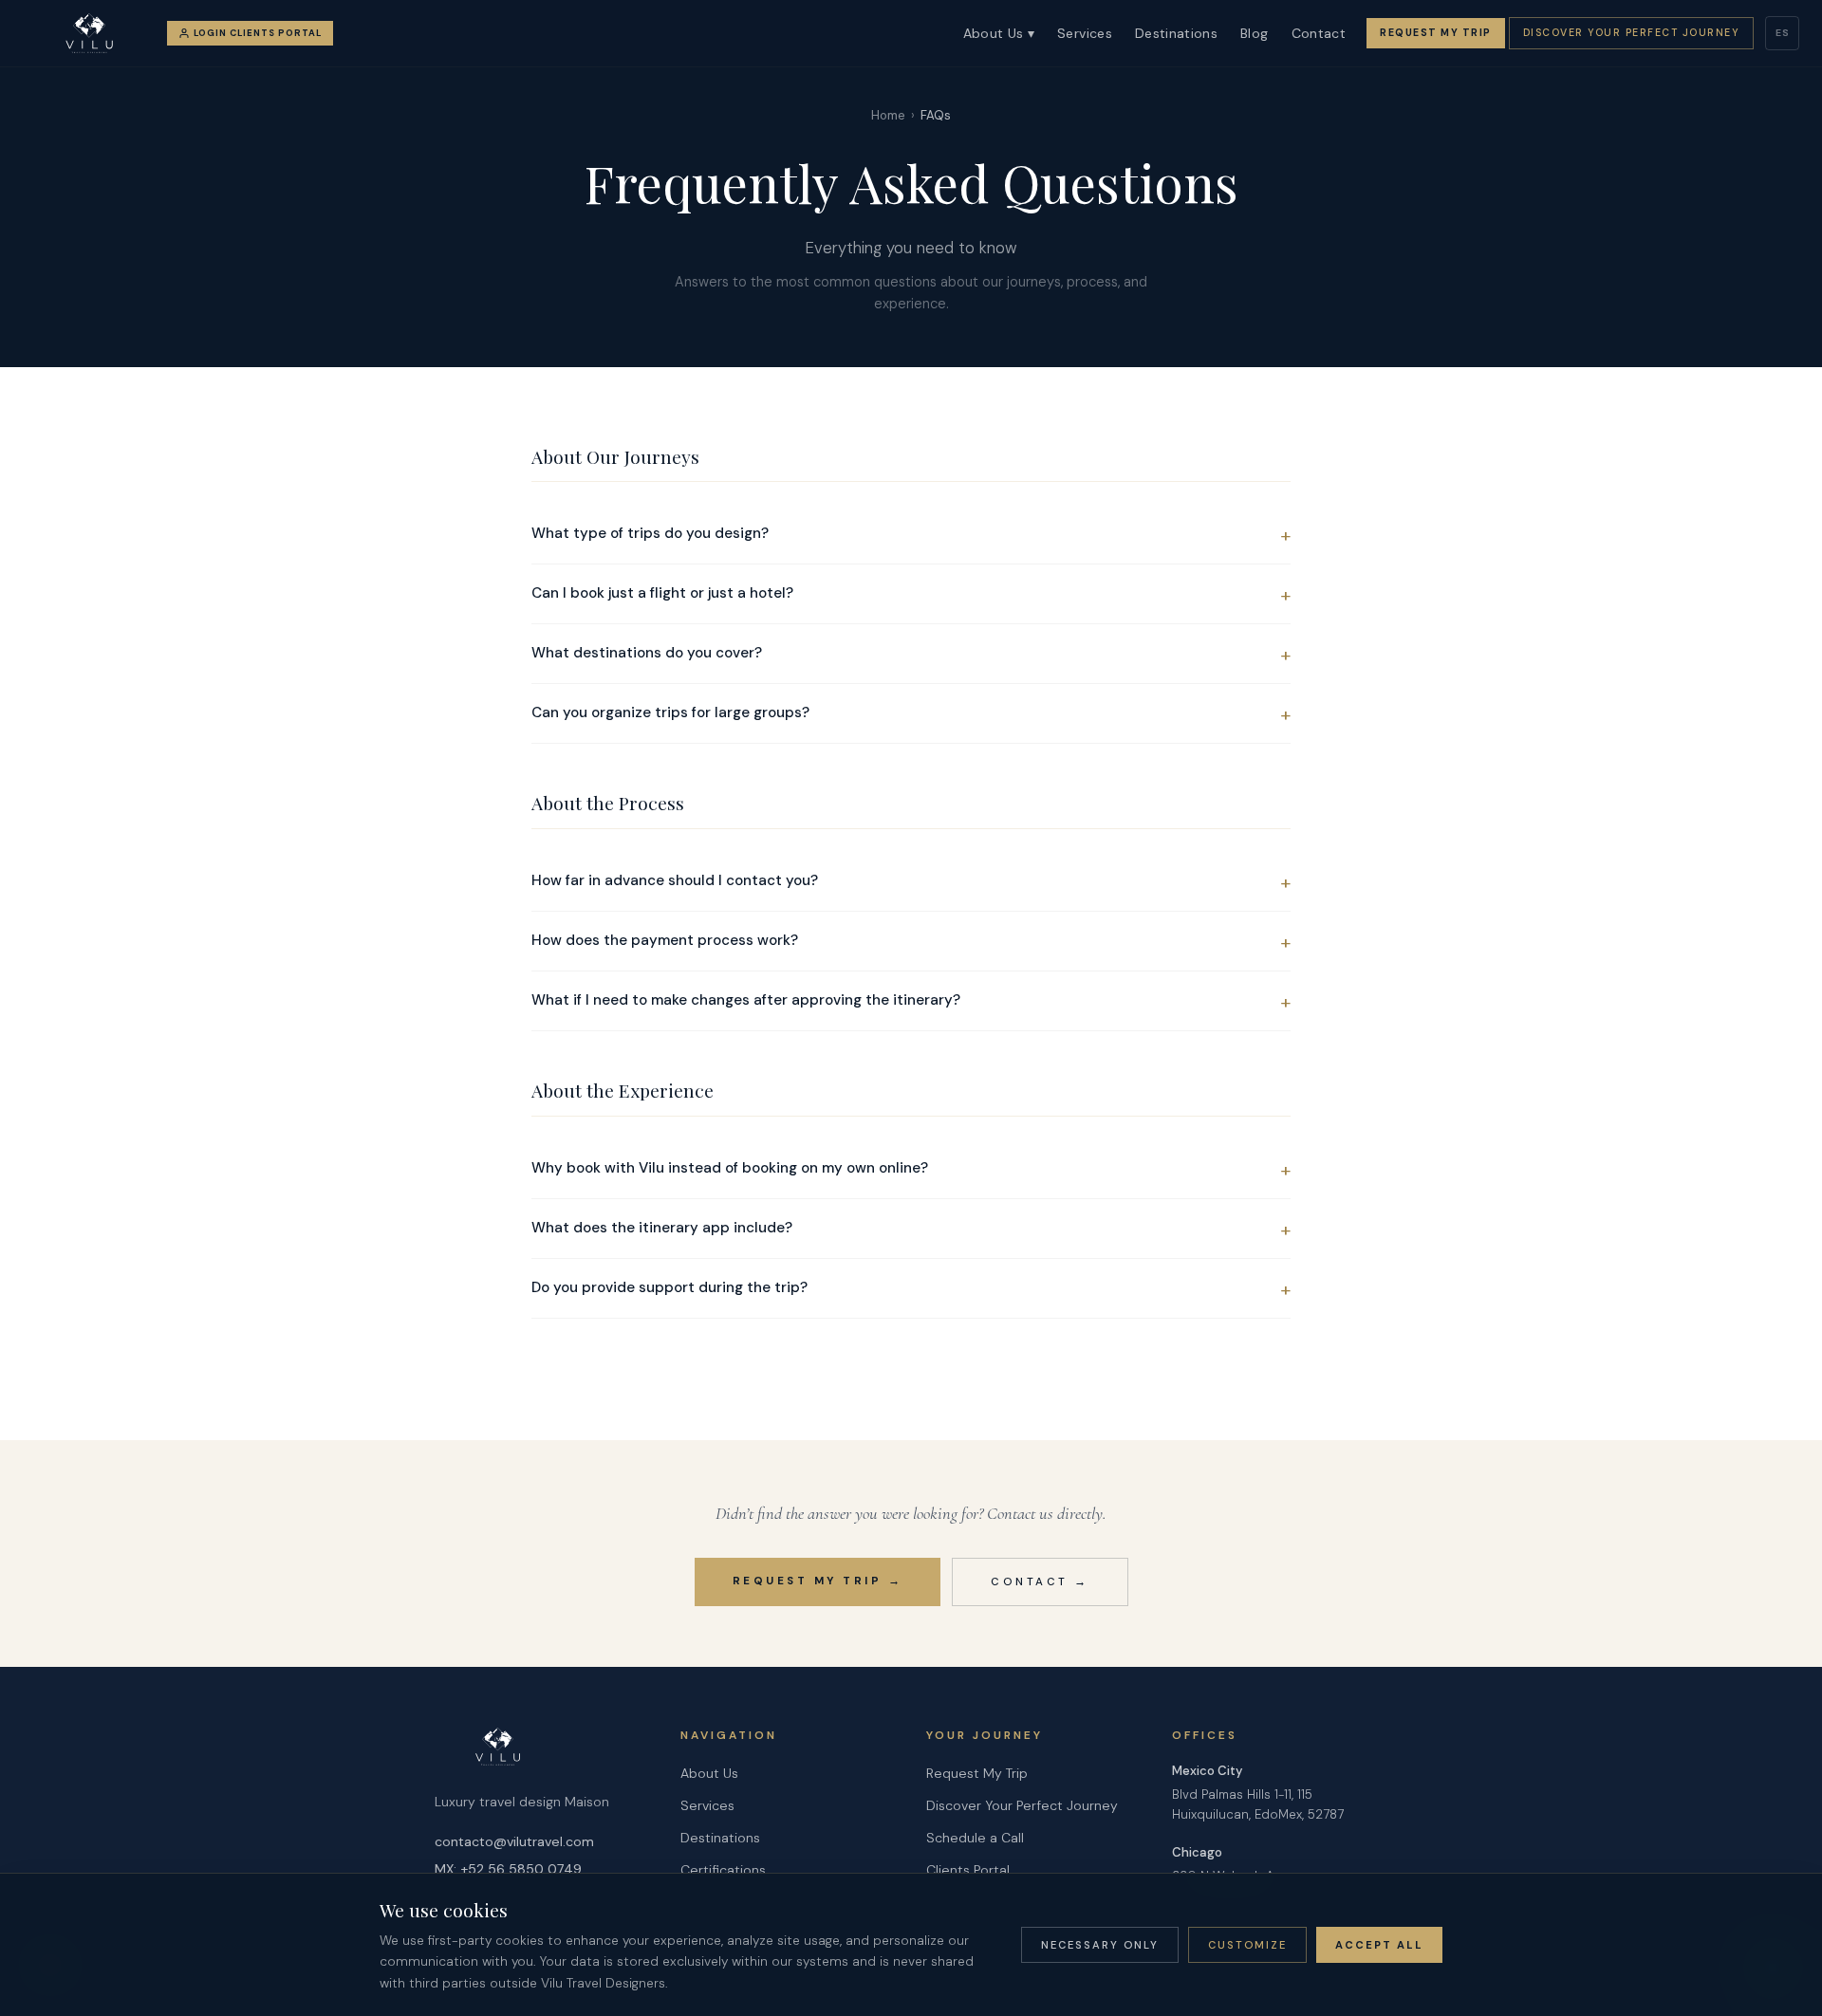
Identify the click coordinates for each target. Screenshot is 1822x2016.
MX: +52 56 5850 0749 (508, 1869)
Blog (1254, 33)
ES (1783, 33)
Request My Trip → (818, 1581)
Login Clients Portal (258, 33)
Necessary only (1100, 1945)
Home (888, 115)
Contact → (1040, 1582)
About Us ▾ (999, 33)
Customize (1247, 1945)
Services (1085, 33)
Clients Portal (968, 1870)
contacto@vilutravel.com (514, 1841)
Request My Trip (1436, 33)
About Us (709, 1773)
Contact (1319, 33)
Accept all (1379, 1945)
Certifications (723, 1870)
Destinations (1176, 33)
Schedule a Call (975, 1838)
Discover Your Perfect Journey (1632, 33)
